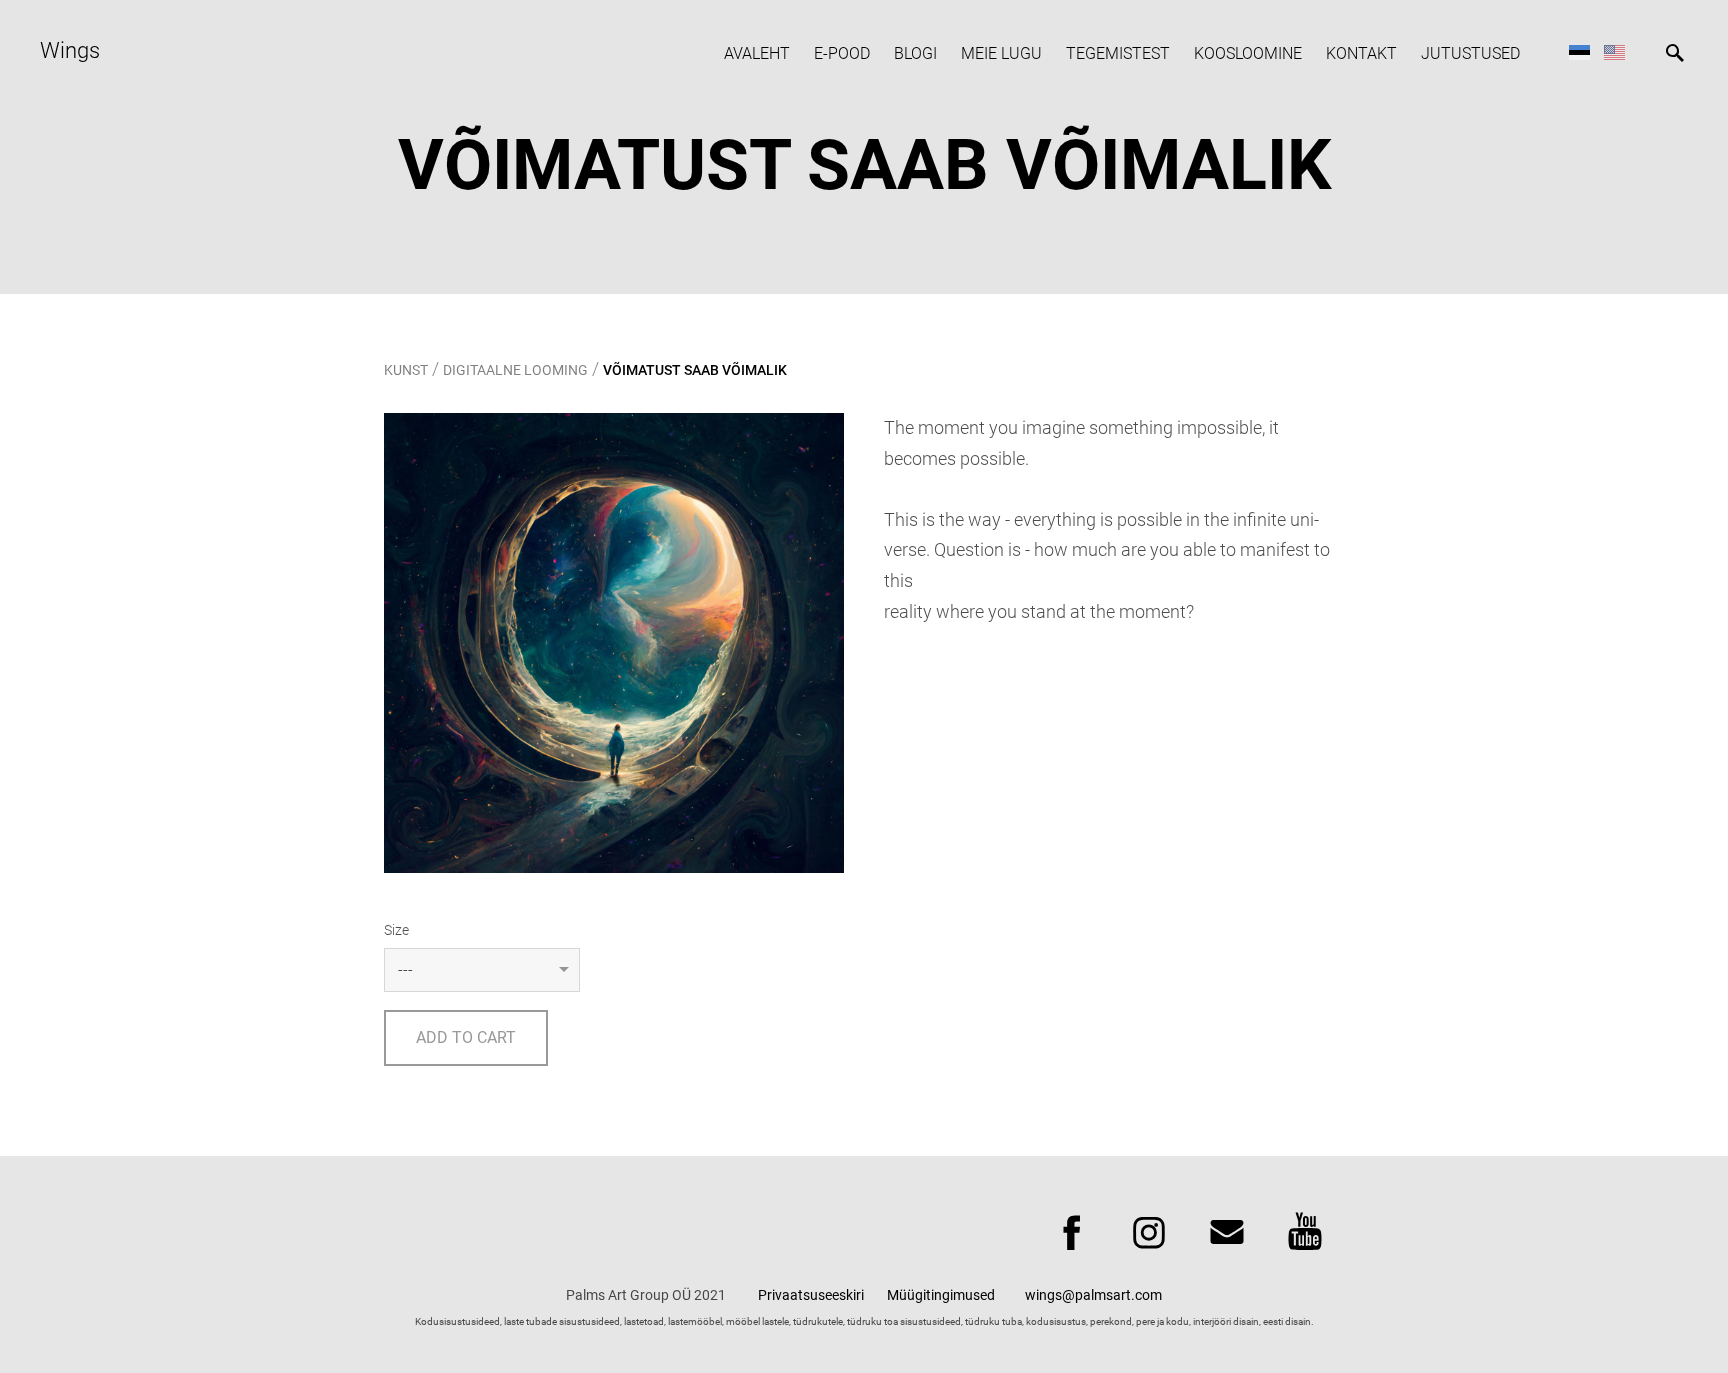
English (1614, 51)
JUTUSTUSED (1470, 53)
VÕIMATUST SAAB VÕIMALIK (695, 370)
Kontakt (1361, 53)
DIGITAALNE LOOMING (515, 370)
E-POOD (842, 53)
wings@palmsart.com (1093, 1295)
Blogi (915, 53)
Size (396, 930)
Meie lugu (1001, 53)
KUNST (406, 370)
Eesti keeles (1579, 51)
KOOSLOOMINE (1248, 53)
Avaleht (757, 53)
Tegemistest (1118, 53)
